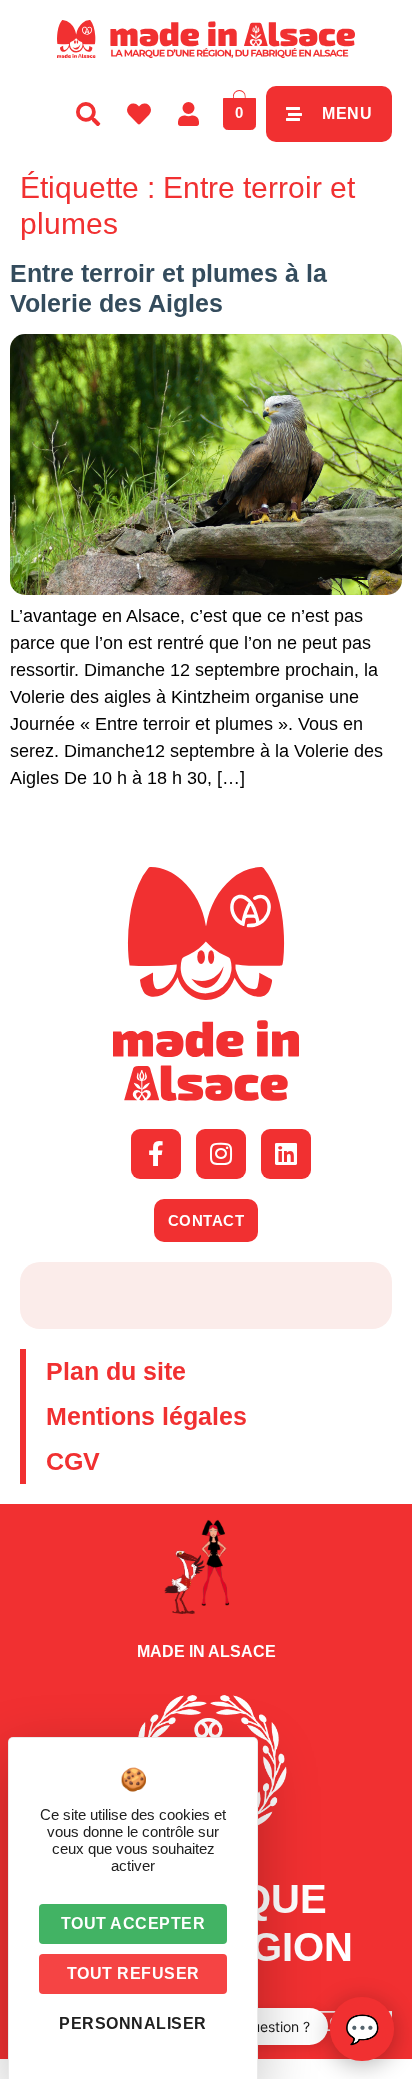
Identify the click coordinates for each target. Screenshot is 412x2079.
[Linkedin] (286, 1154)
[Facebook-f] (156, 1154)
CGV (73, 1461)
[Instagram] (221, 1154)
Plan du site (116, 1371)
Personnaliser (133, 2023)
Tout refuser (133, 1973)
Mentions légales (146, 1416)
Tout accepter (133, 1923)
